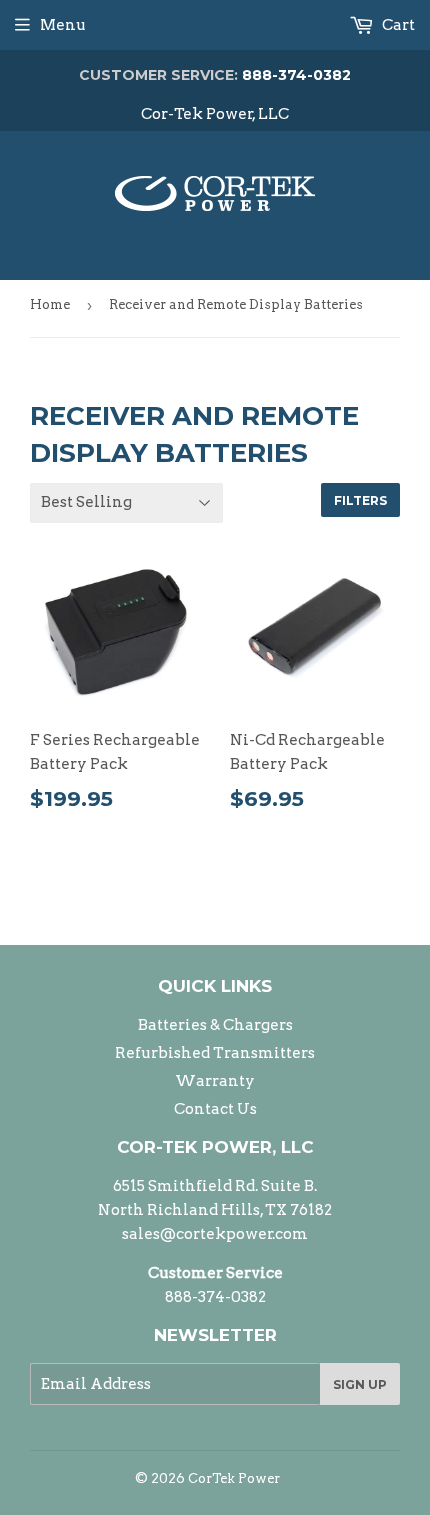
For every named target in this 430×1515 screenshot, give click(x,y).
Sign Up (360, 1384)
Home (50, 304)
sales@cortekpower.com (215, 1234)
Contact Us (215, 1109)
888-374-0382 (215, 75)
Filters (360, 500)
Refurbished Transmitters (215, 1053)
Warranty (215, 1081)
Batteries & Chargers (215, 1025)
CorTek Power (234, 1478)
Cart (397, 25)
